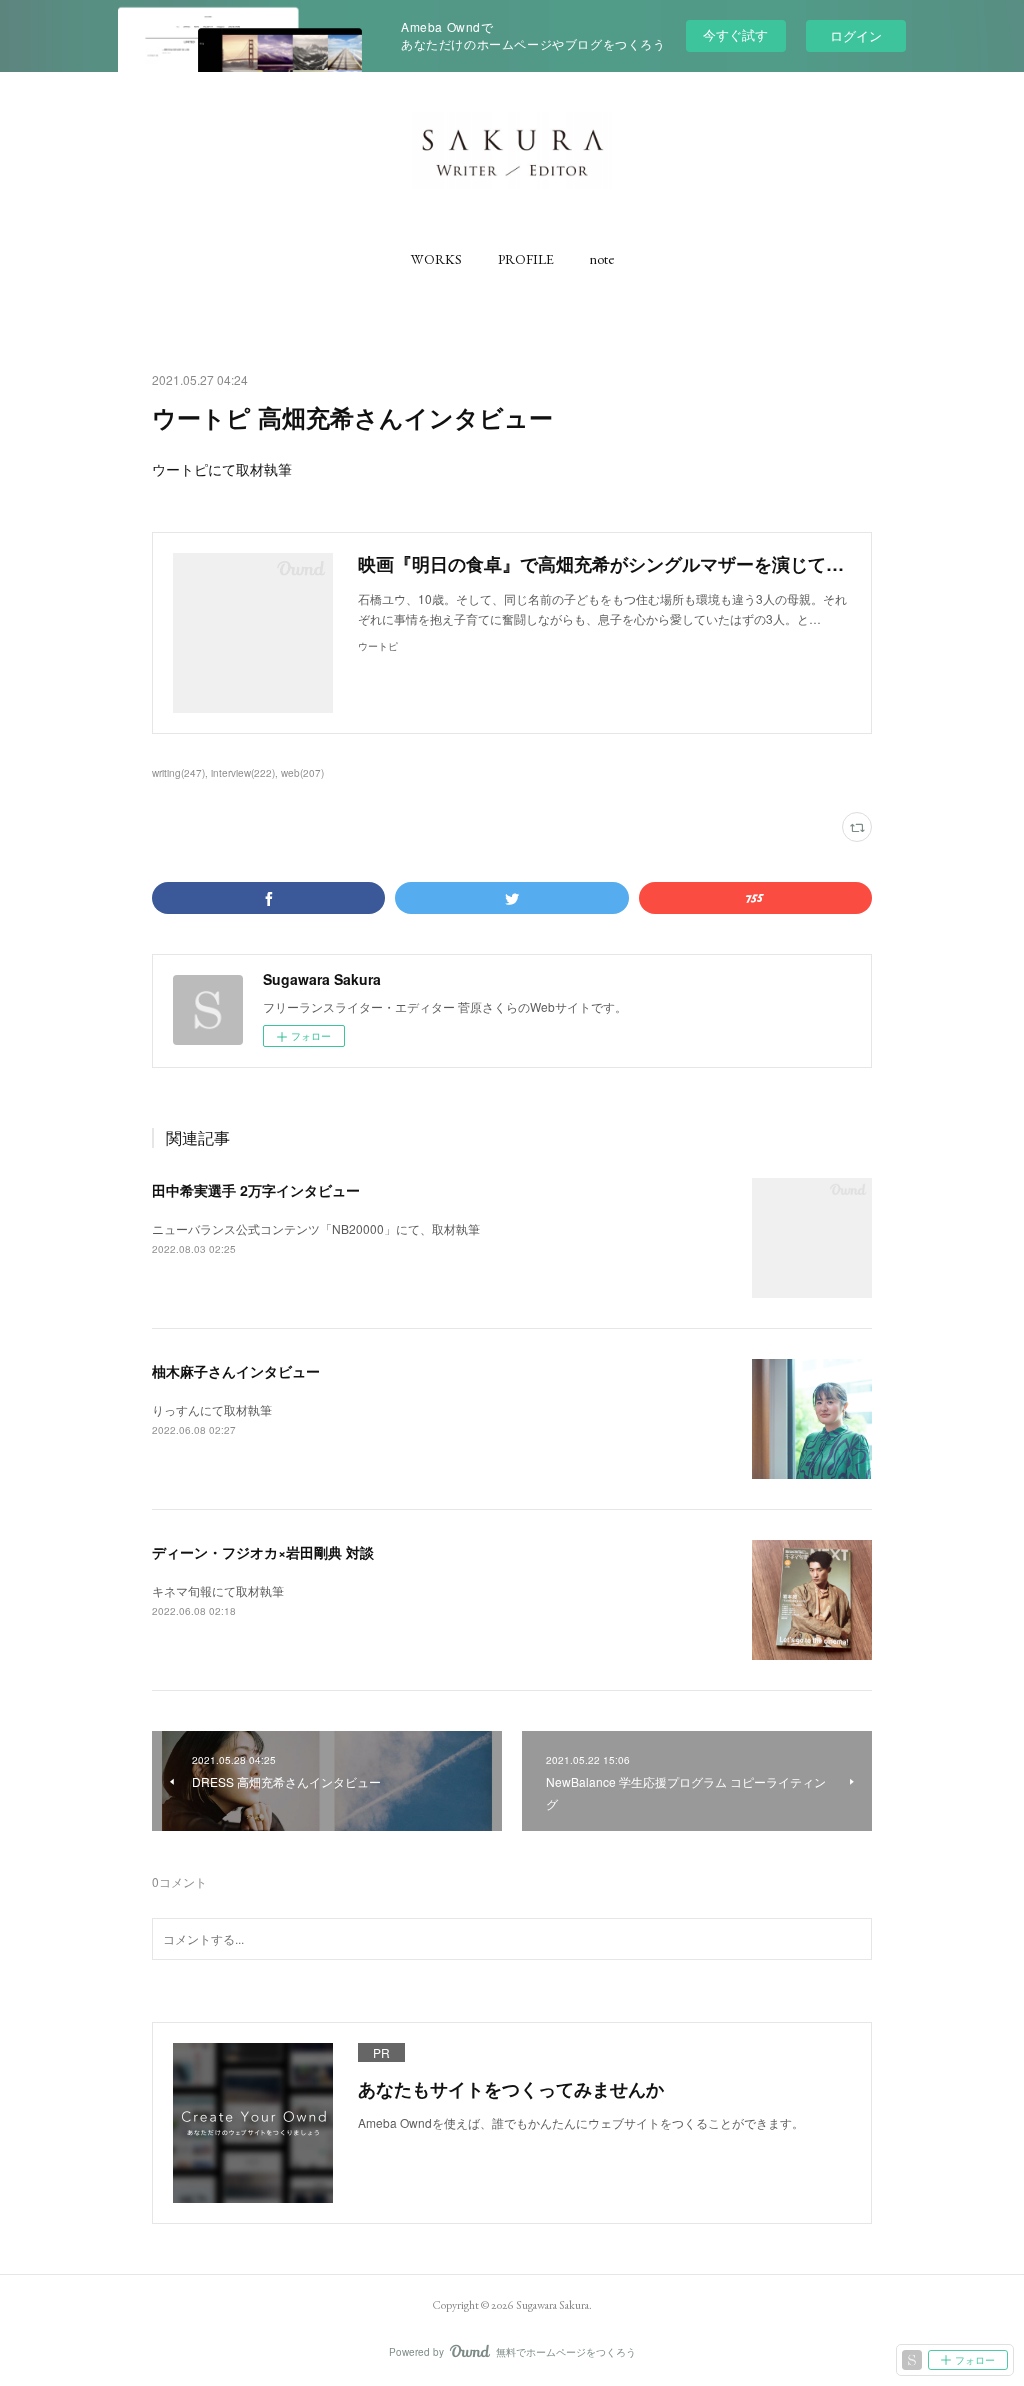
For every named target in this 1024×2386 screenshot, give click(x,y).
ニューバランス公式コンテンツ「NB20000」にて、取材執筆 (316, 1228)
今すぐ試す (735, 34)
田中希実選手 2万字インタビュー (256, 1190)
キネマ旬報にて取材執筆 (218, 1590)
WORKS (436, 259)
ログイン (856, 35)
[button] (436, 259)
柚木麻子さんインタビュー (236, 1371)
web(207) (302, 773)
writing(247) (178, 773)
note (602, 259)
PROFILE (526, 259)
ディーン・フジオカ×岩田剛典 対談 (263, 1552)
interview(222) (243, 773)
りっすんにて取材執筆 (212, 1409)
